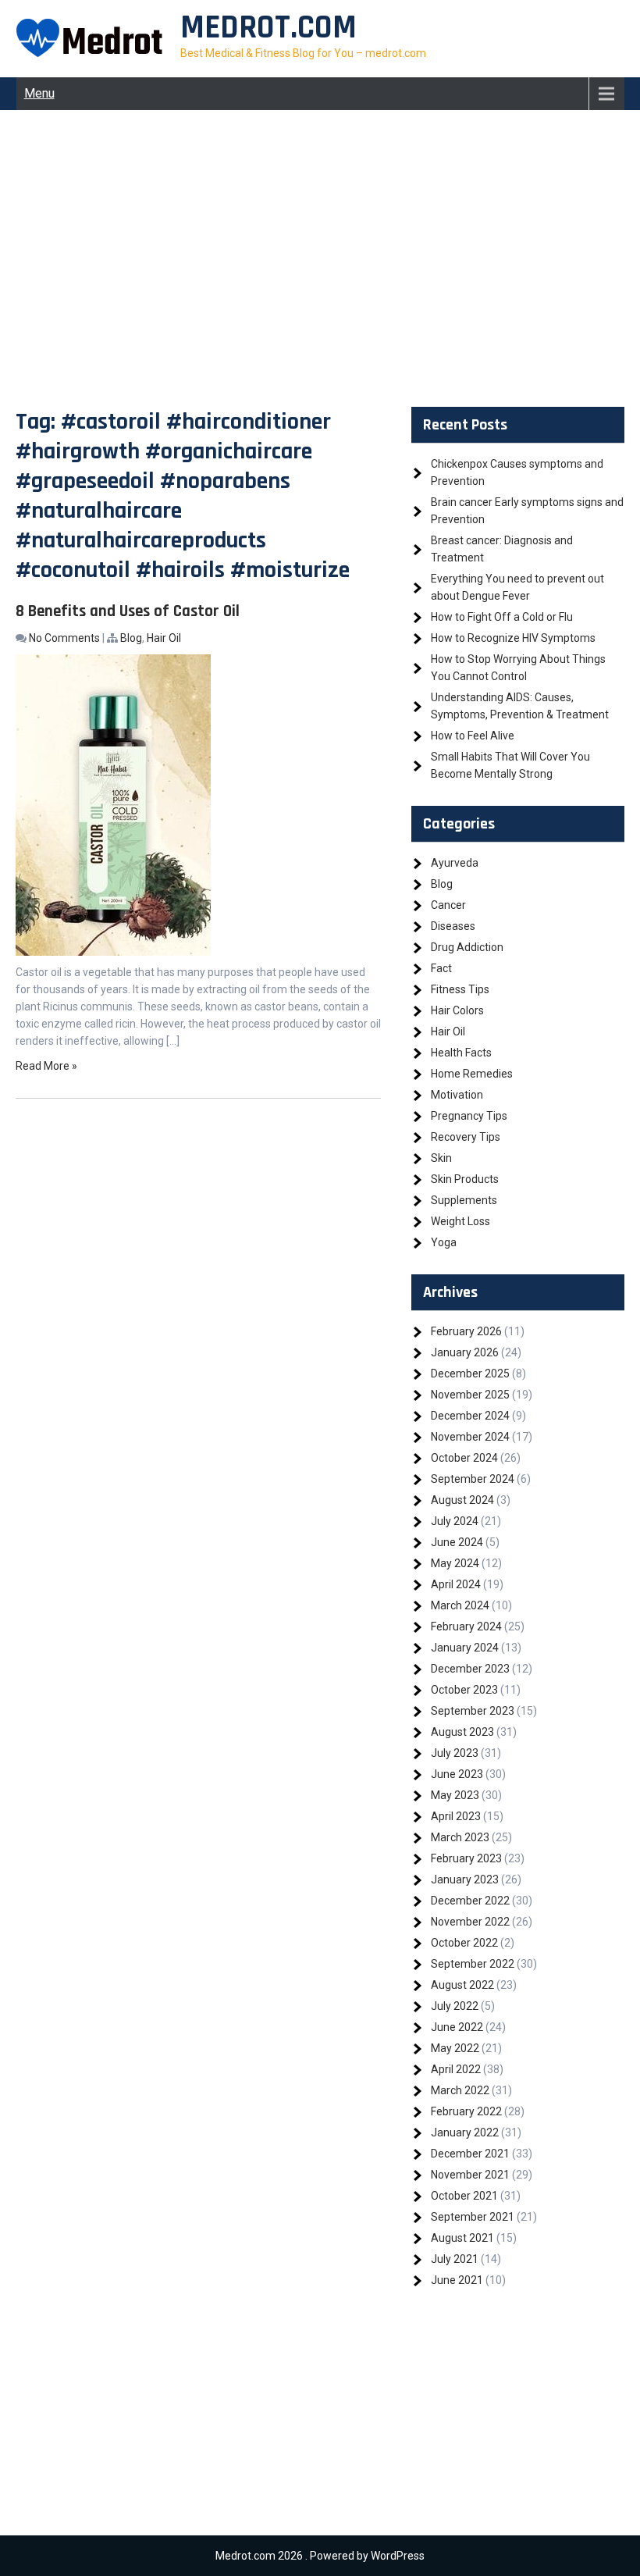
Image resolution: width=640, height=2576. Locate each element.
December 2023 (470, 1669)
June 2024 (457, 1542)
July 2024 (455, 1521)
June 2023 (457, 1774)
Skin (441, 1158)
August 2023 (462, 1732)
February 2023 (466, 1858)
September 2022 (473, 1964)
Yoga (444, 1242)
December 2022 (470, 1901)
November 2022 (470, 1922)
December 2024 (470, 1416)
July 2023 (455, 1753)
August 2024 (462, 1500)
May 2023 (455, 1795)
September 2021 (473, 2217)
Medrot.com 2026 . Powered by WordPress (320, 2556)
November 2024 (470, 1437)
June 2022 (457, 2027)
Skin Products (465, 1179)
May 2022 (455, 2048)
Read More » (46, 1066)
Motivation (457, 1095)
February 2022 (466, 2111)
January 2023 (465, 1879)
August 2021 (462, 2238)
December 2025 (470, 1374)
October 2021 (464, 2196)
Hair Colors (457, 1010)
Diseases (453, 926)
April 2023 (456, 1816)
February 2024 (466, 1626)
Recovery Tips (466, 1137)
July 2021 (455, 2259)
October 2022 (464, 1943)
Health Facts (461, 1053)
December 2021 (470, 2154)
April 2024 (456, 1584)
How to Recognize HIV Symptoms (513, 638)
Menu (39, 93)
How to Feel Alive (473, 736)
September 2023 (473, 1711)
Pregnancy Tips (469, 1116)
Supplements (464, 1200)
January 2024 (465, 1648)
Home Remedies (472, 1074)
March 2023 (460, 1837)
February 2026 (466, 1331)
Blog (131, 638)
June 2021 (457, 2280)
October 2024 (464, 1458)
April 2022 (456, 2069)
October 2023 (464, 1690)
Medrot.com (268, 28)
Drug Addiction (467, 947)
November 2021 (470, 2175)
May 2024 (455, 1563)
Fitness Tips (460, 989)
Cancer (448, 905)
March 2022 (460, 2090)
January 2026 (465, 1352)
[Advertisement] (320, 258)
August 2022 (462, 1985)
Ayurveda (455, 863)
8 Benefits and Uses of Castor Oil (128, 611)
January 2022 (465, 2132)
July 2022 (455, 2006)
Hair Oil (164, 638)
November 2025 (470, 1395)
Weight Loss (460, 1221)
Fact (441, 968)
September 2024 (473, 1479)
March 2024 (460, 1605)
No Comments (64, 638)
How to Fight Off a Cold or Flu (502, 617)
